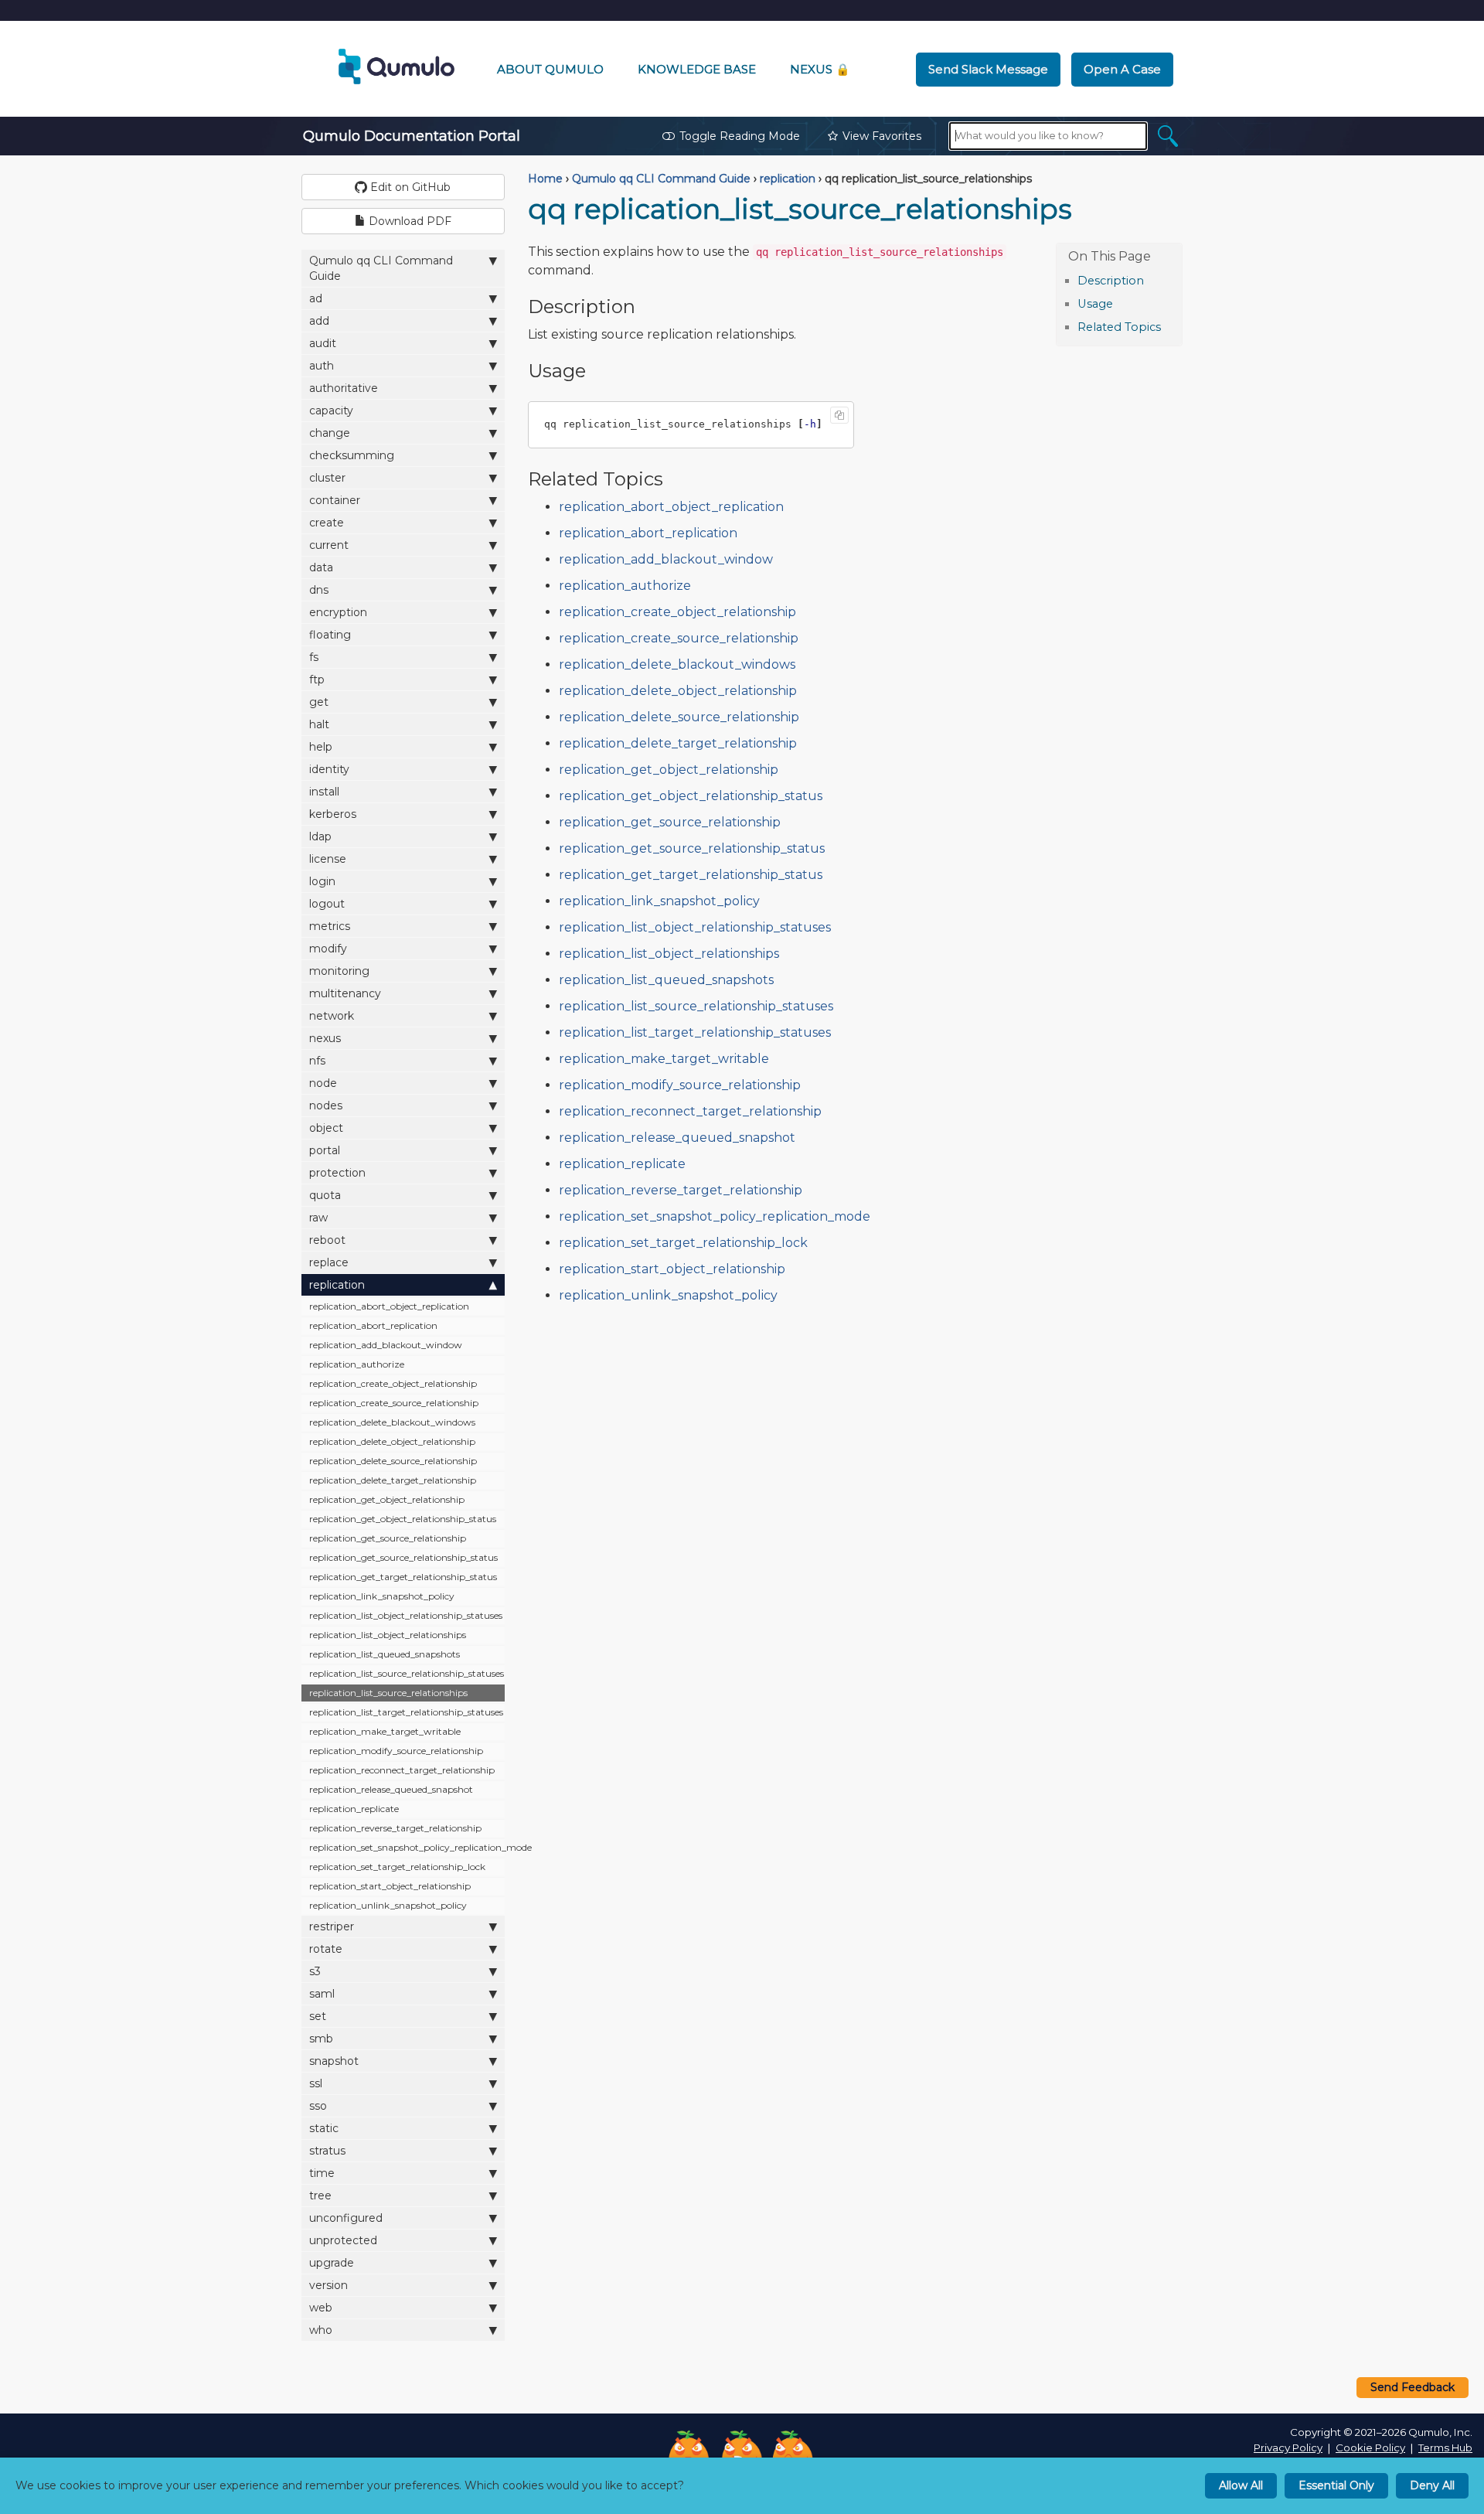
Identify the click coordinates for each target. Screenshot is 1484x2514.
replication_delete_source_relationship (393, 1461)
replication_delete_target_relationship (393, 1480)
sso (318, 2106)
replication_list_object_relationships (388, 1635)
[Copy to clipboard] (839, 415)
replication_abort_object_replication (389, 1306)
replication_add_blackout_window (386, 1345)
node (323, 1083)
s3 (315, 1971)
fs (314, 657)
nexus (325, 1038)
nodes (326, 1105)
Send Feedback (1413, 2387)
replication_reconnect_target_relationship (402, 1770)
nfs (317, 1061)
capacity (331, 410)
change (330, 433)
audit (323, 343)
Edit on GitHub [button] (409, 187)
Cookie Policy (1370, 2448)
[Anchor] (1152, 279)
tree (320, 2195)
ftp (317, 680)
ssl (316, 2083)
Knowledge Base (697, 69)
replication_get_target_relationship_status (403, 1577)
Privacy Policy (1288, 2448)
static (324, 2128)
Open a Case (1122, 69)
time (322, 2173)
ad (316, 298)
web (321, 2308)
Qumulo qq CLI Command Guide (381, 268)
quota (325, 1195)
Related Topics (1119, 327)
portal (325, 1150)
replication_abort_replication (373, 1325)
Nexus (820, 69)
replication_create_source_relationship (394, 1403)
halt (319, 724)
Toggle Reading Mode (740, 136)
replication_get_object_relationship (387, 1499)
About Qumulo (550, 69)
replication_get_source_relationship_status (403, 1557)
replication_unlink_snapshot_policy (388, 1905)
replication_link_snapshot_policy (382, 1596)
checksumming (352, 455)
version (328, 2285)
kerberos (333, 814)
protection (337, 1173)
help (321, 747)
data (321, 567)
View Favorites (882, 136)
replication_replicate (354, 1809)
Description (1111, 281)
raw (318, 1218)
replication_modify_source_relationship (396, 1751)
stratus (327, 2151)
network (332, 1016)
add (319, 321)
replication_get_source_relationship (388, 1538)
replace (329, 1262)
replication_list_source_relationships (388, 1693)
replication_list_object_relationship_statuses (406, 1615)
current (329, 545)
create (327, 523)
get (319, 702)
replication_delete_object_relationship (392, 1441)
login (322, 881)
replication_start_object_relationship (390, 1886)
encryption (338, 612)
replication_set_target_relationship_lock (397, 1867)
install (324, 792)
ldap (320, 836)
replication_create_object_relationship (393, 1383)
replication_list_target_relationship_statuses (406, 1712)
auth (322, 366)
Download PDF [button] (408, 221)
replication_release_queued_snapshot (391, 1789)
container (335, 500)
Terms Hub (1445, 2448)
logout (327, 904)
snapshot (334, 2061)
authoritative (344, 388)
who (321, 2330)
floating (330, 635)
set (318, 2016)
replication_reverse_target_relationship (395, 1828)
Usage (1095, 304)
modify (328, 949)
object (326, 1128)
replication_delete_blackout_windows (392, 1422)
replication (337, 1285)
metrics (330, 926)
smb (321, 2039)
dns (319, 590)
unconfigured (346, 2218)
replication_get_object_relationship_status (403, 1519)
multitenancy (345, 993)
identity (329, 769)
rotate (326, 1949)
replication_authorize (357, 1364)
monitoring (339, 971)
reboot (327, 1240)
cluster (327, 478)
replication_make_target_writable (385, 1731)
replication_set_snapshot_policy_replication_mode (407, 1847)
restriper (332, 1926)
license (328, 859)
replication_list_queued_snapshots (385, 1654)
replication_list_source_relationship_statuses (407, 1673)
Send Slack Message (988, 69)
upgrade (332, 2263)
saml (322, 1994)
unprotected (343, 2240)
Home (545, 179)
